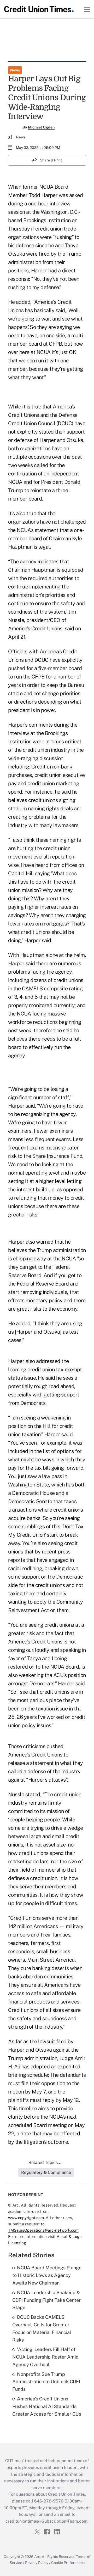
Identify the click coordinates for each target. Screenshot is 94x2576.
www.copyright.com (26, 2218)
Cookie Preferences (68, 2563)
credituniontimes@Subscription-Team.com (46, 2521)
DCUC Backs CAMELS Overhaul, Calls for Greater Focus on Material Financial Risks (42, 2328)
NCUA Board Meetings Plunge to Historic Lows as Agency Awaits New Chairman (47, 2275)
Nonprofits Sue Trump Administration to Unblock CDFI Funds (46, 2382)
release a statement (31, 1763)
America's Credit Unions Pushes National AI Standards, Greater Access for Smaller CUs (47, 2406)
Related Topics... (45, 2162)
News (15, 70)
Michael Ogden (41, 127)
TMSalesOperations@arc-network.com (43, 2230)
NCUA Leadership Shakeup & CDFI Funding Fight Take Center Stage (46, 2300)
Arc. (38, 2557)
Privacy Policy (37, 2563)
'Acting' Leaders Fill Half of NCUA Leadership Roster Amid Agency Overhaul (45, 2357)
